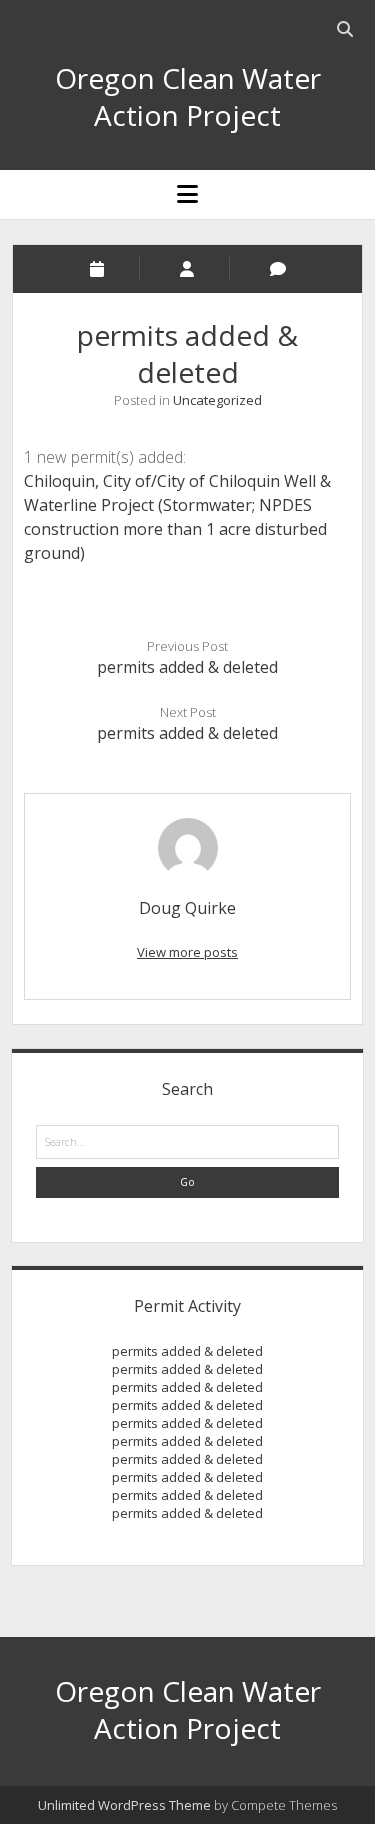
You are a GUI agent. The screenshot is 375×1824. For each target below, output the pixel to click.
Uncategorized (217, 400)
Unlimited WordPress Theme (124, 1805)
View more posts (187, 952)
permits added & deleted (187, 667)
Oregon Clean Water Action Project (188, 96)
